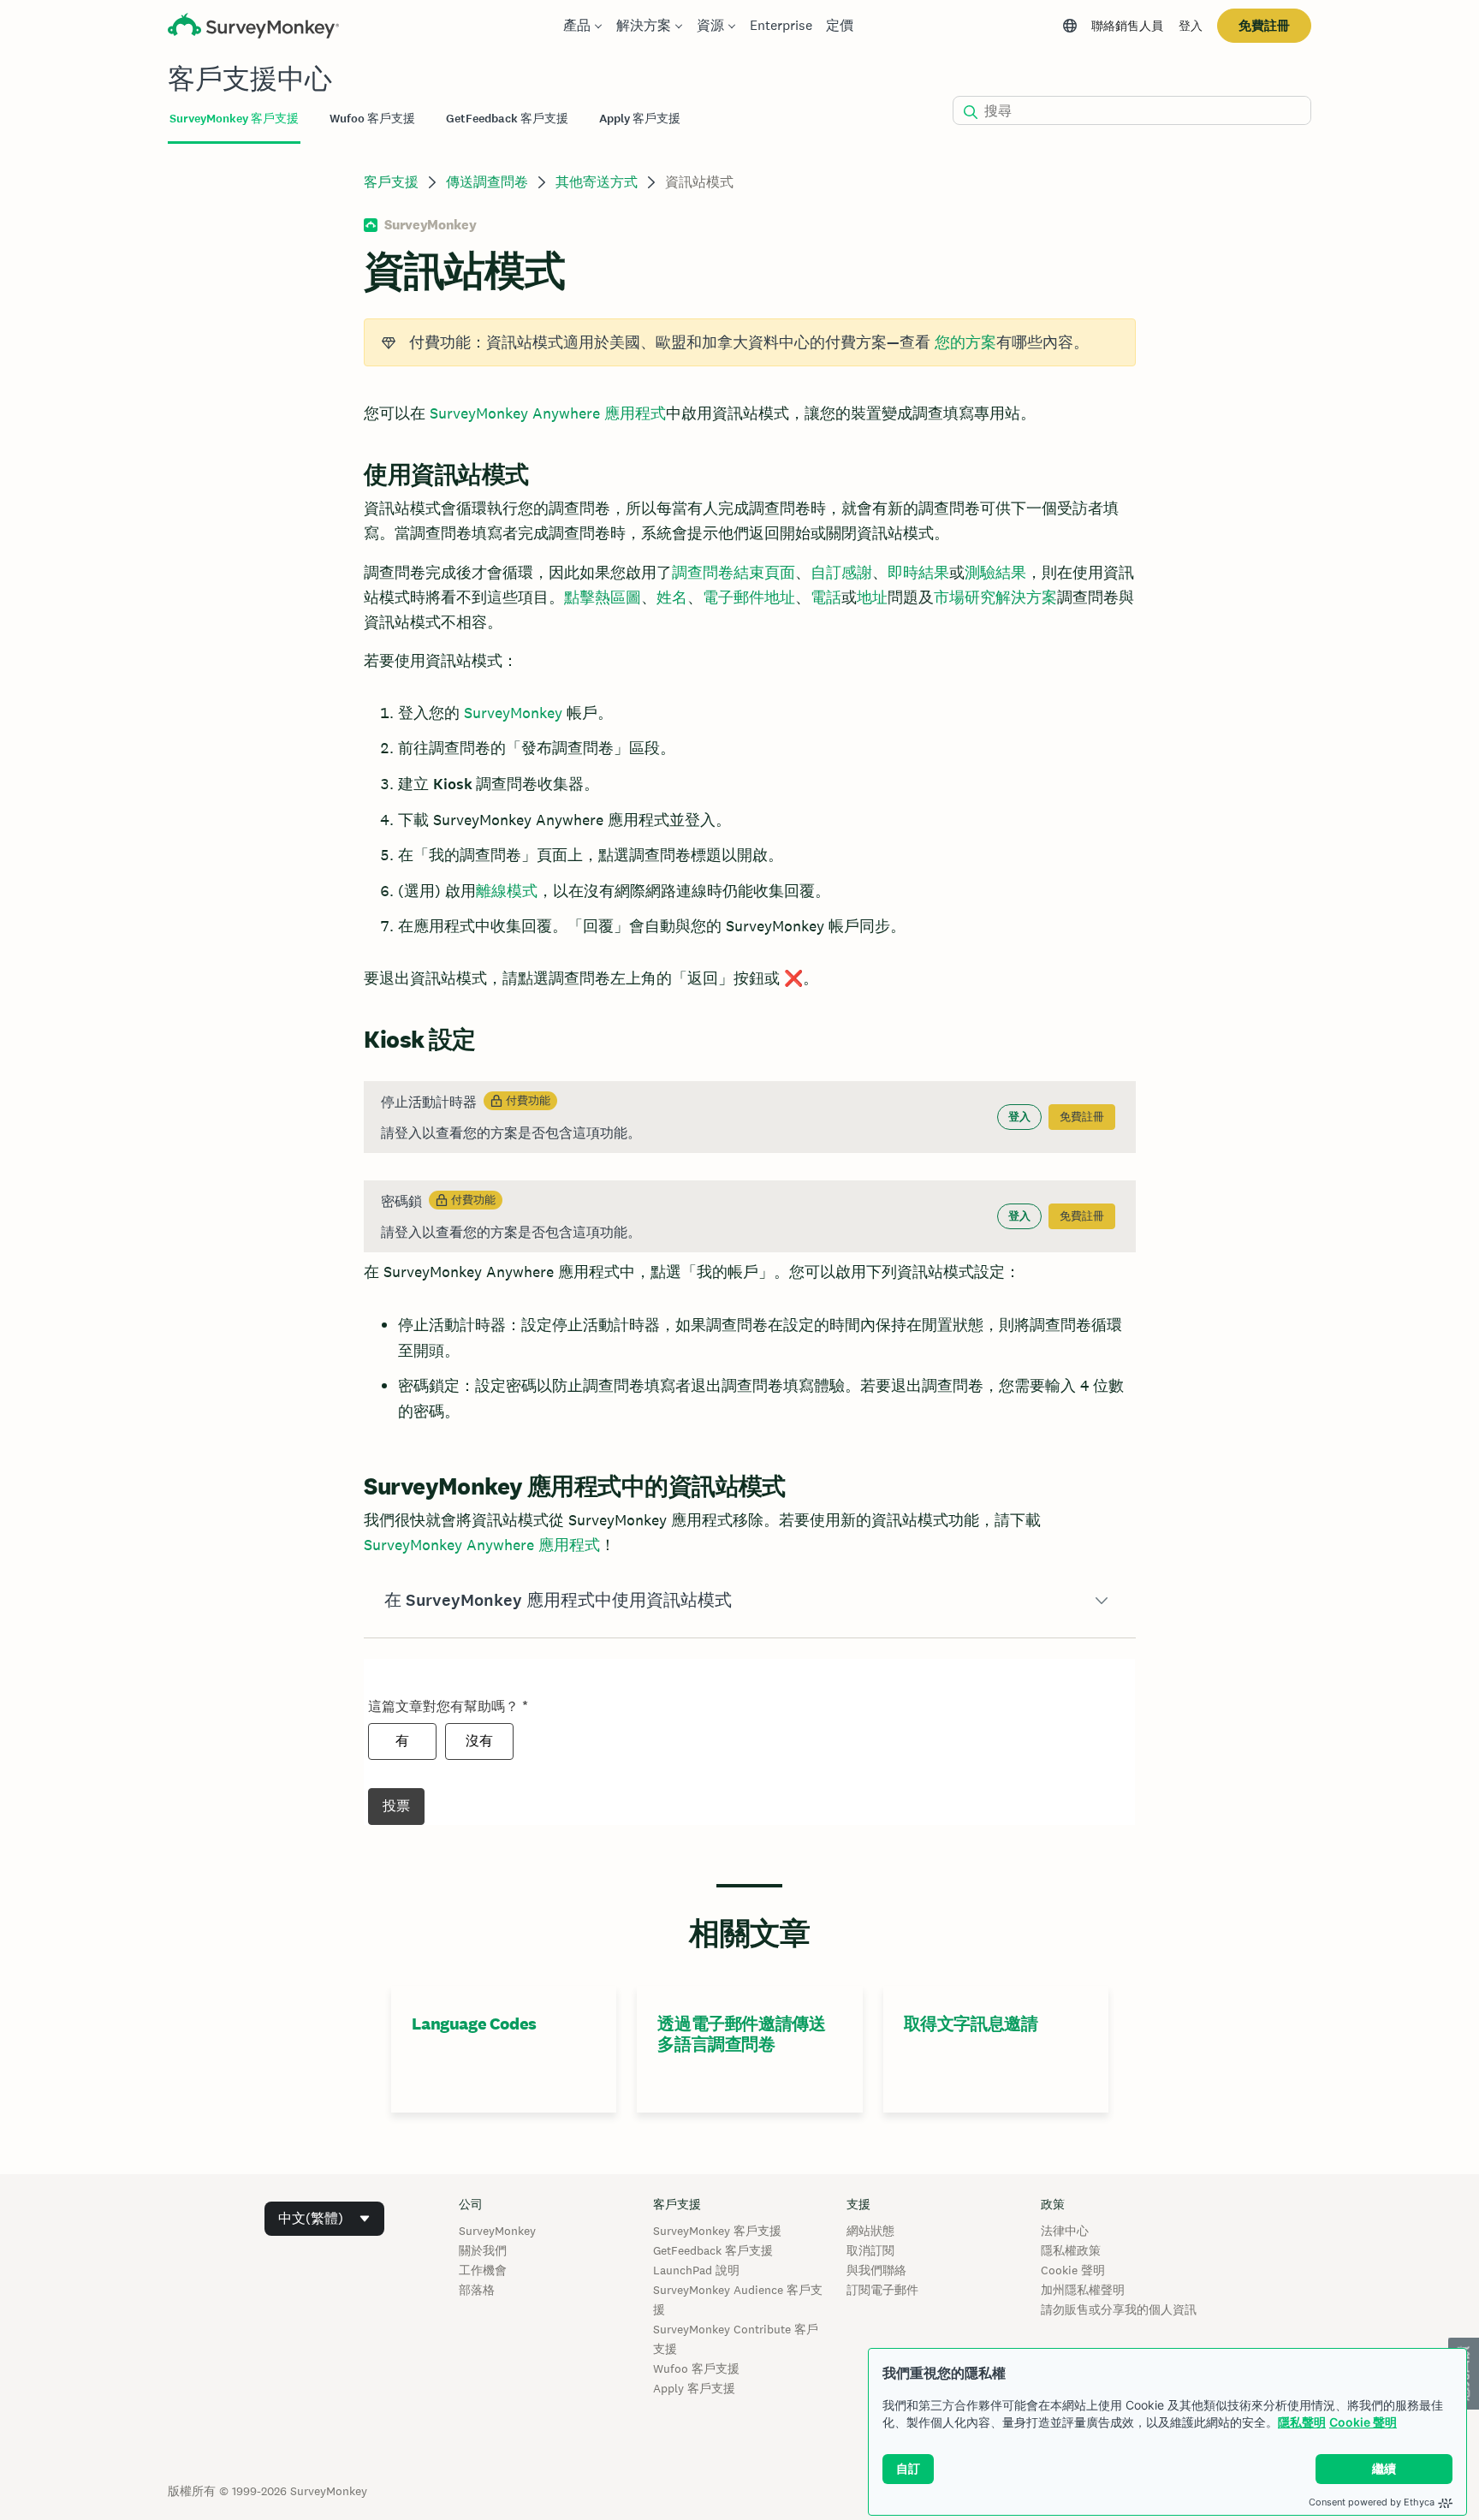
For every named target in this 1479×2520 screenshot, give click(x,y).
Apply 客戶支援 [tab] (640, 119)
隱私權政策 (1071, 2250)
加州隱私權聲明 (1083, 2290)
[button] (749, 1601)
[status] (749, 342)
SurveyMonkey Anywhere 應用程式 (548, 413)
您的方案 (965, 342)
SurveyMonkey (513, 713)
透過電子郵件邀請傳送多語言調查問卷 (741, 2034)
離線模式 (507, 891)
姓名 (672, 597)
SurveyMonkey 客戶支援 (717, 2231)
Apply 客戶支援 (694, 2388)
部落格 (477, 2290)
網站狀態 (870, 2231)
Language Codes (474, 2024)
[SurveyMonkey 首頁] (253, 28)
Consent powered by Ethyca (1372, 2502)
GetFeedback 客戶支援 (713, 2250)
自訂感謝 (841, 572)
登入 (1191, 26)
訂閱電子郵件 (882, 2290)
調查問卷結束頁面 (734, 572)
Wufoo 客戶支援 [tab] (372, 119)
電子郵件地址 (749, 597)
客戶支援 (391, 182)
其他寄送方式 (597, 182)
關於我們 (483, 2250)
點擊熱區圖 (603, 597)
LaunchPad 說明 (696, 2270)
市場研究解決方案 (995, 597)
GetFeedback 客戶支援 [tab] (507, 119)
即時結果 (918, 572)
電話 (826, 597)
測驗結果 (995, 572)
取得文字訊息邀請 (971, 2024)
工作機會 (483, 2270)
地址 (872, 597)
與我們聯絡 (876, 2270)
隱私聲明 (1302, 2422)
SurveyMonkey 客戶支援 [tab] (234, 119)
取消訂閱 (870, 2250)
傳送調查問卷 (487, 182)
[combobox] (324, 2219)
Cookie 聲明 (1363, 2422)
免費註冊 (1264, 25)
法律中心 (1065, 2231)
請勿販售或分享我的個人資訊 (1119, 2309)
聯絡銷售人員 (1127, 26)
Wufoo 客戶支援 (696, 2368)
